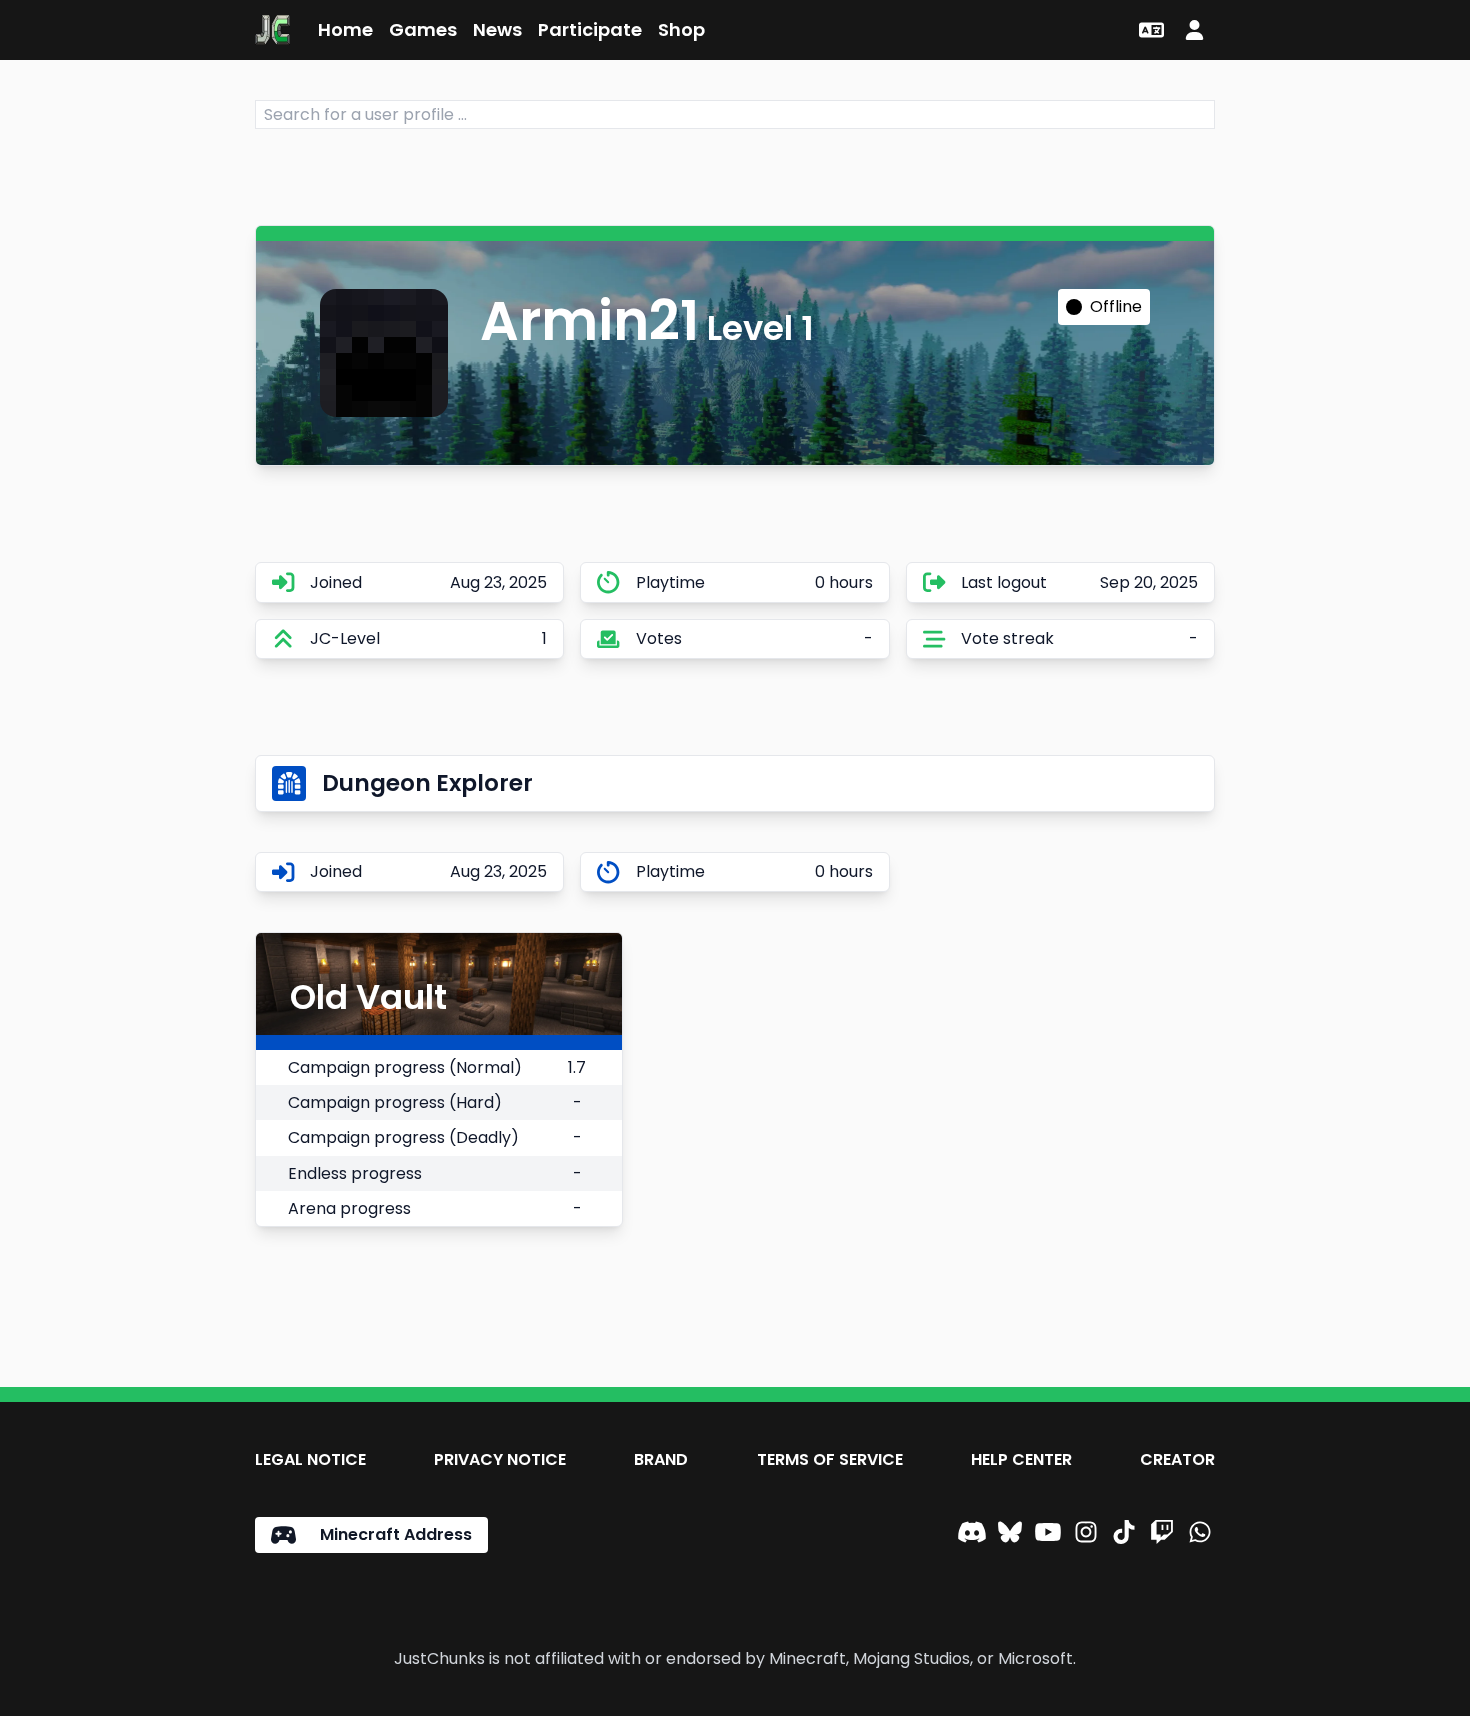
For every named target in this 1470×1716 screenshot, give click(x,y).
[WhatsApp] (1200, 1535)
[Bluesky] (1010, 1535)
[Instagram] (1086, 1535)
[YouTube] (1048, 1535)
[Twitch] (1162, 1535)
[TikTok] (1124, 1535)
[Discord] (972, 1535)
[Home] (272, 30)
